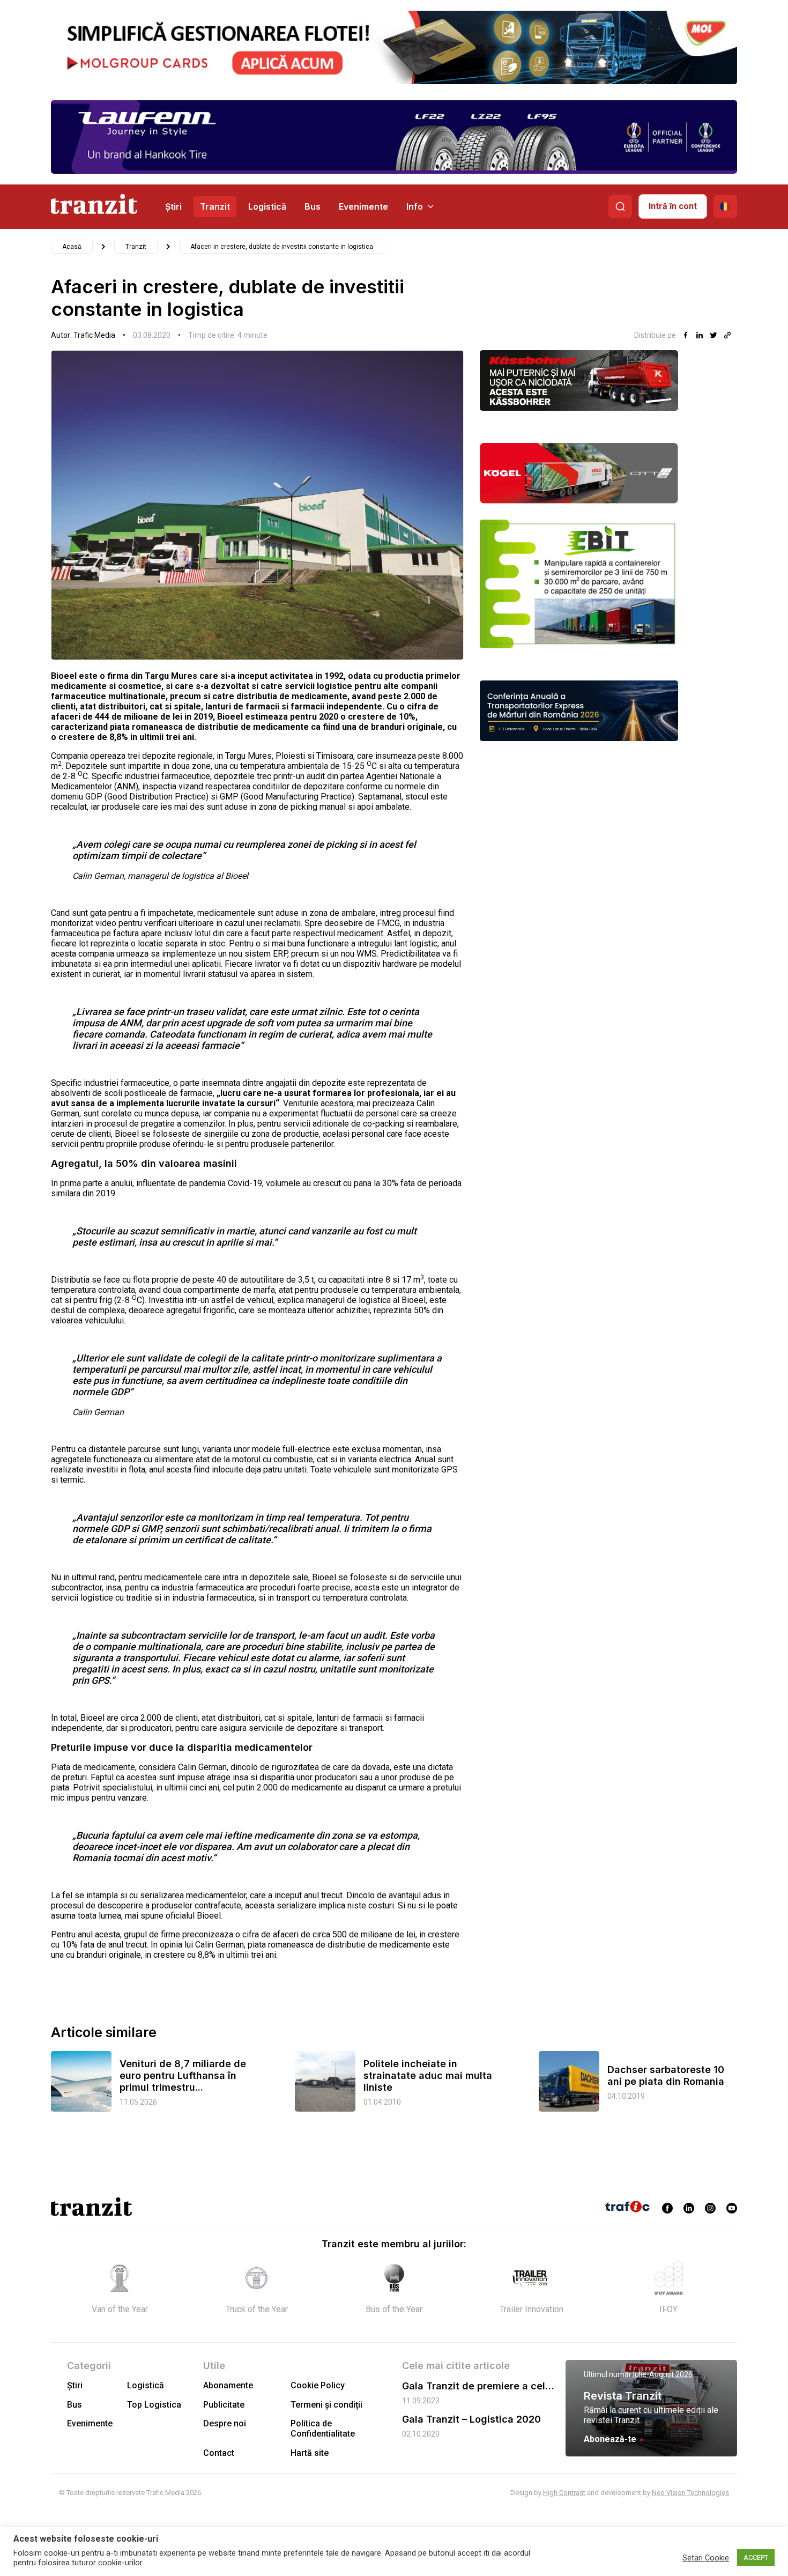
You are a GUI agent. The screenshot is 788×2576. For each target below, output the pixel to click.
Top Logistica (154, 2405)
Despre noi (225, 2423)
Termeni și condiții (326, 2405)
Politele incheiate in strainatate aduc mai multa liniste (428, 2075)
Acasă (72, 247)
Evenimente (363, 206)
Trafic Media (94, 335)
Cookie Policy (318, 2385)
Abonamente (228, 2385)
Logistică (267, 206)
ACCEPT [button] (756, 2558)
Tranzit (215, 206)
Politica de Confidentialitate (323, 2429)
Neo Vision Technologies (690, 2493)
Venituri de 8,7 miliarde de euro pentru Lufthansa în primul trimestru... (183, 2075)
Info (415, 206)
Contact (219, 2453)
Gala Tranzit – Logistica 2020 (471, 2419)
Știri (173, 206)
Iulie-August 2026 (663, 2374)
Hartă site (310, 2453)
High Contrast (564, 2493)
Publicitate (224, 2405)
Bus (313, 206)
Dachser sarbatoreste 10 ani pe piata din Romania (666, 2075)
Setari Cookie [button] (706, 2558)
